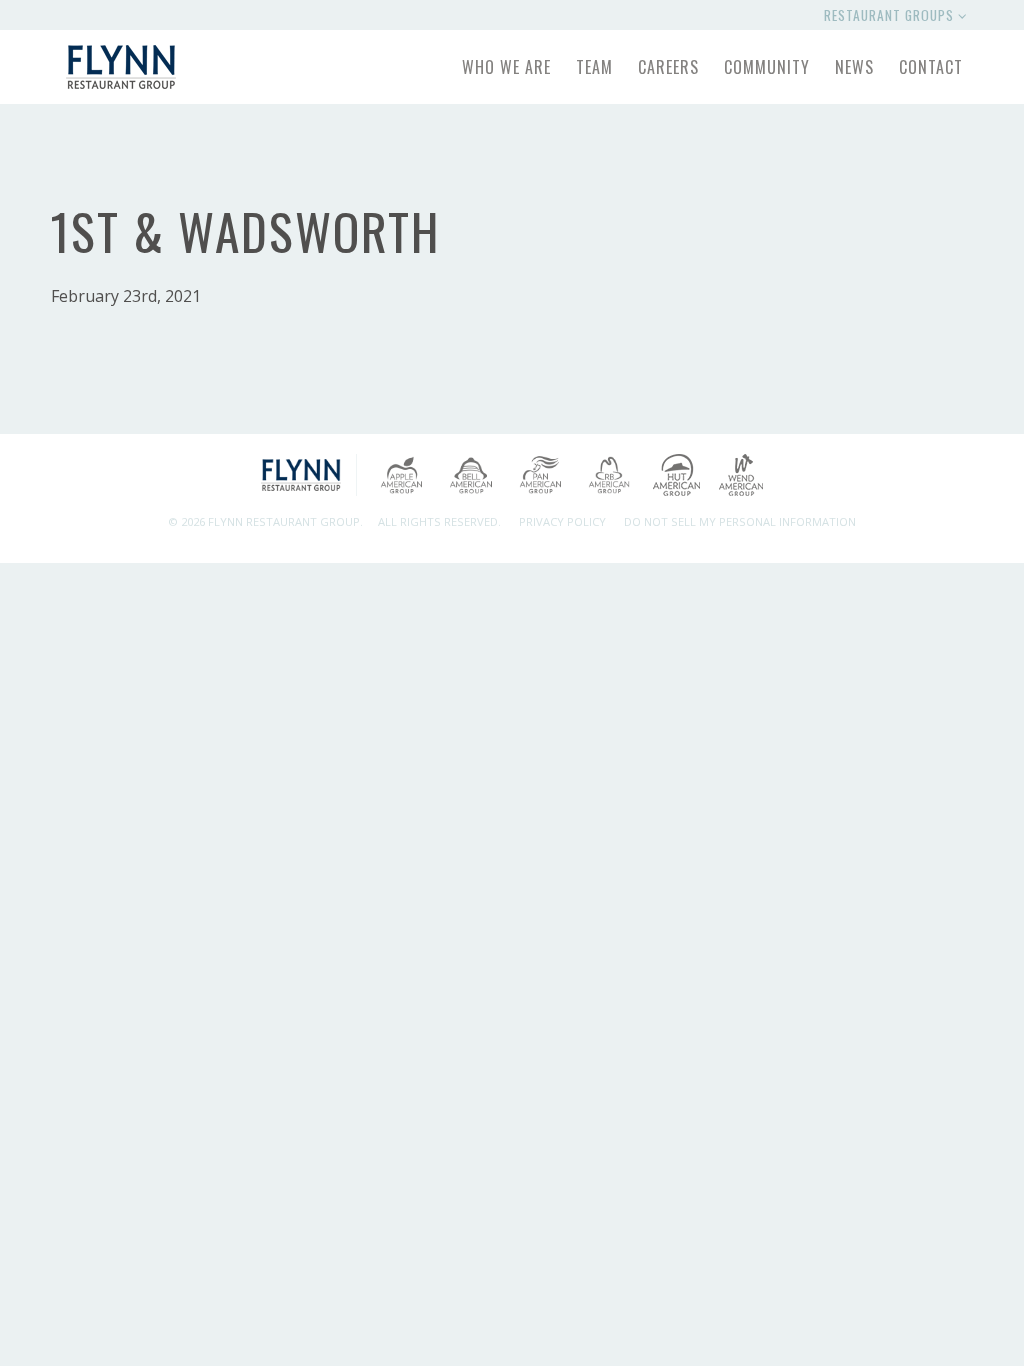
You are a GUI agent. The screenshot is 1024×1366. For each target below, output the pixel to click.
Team (594, 67)
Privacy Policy (562, 521)
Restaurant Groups (891, 15)
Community (767, 67)
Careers (668, 67)
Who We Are (506, 67)
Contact (931, 67)
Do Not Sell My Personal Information (740, 521)
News (854, 67)
